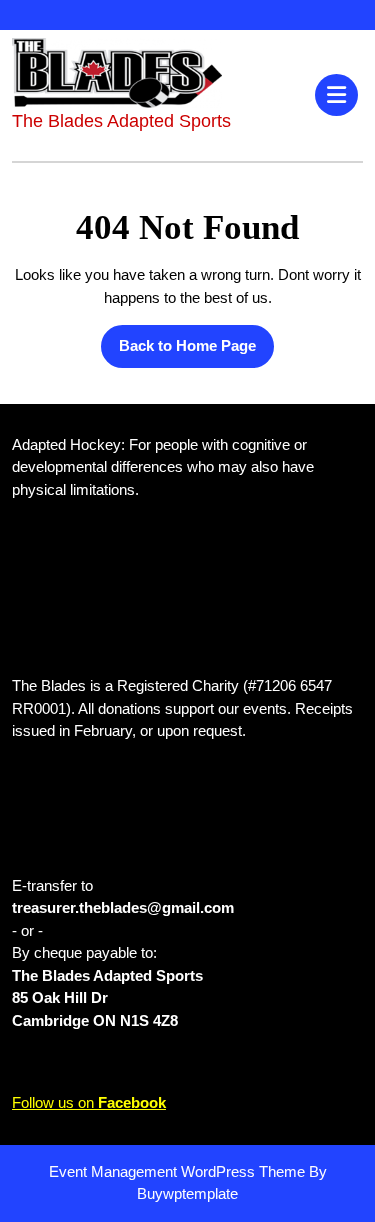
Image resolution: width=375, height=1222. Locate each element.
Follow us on (89, 1102)
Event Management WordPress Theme (179, 1171)
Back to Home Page (178, 339)
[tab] (339, 95)
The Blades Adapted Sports (121, 121)
